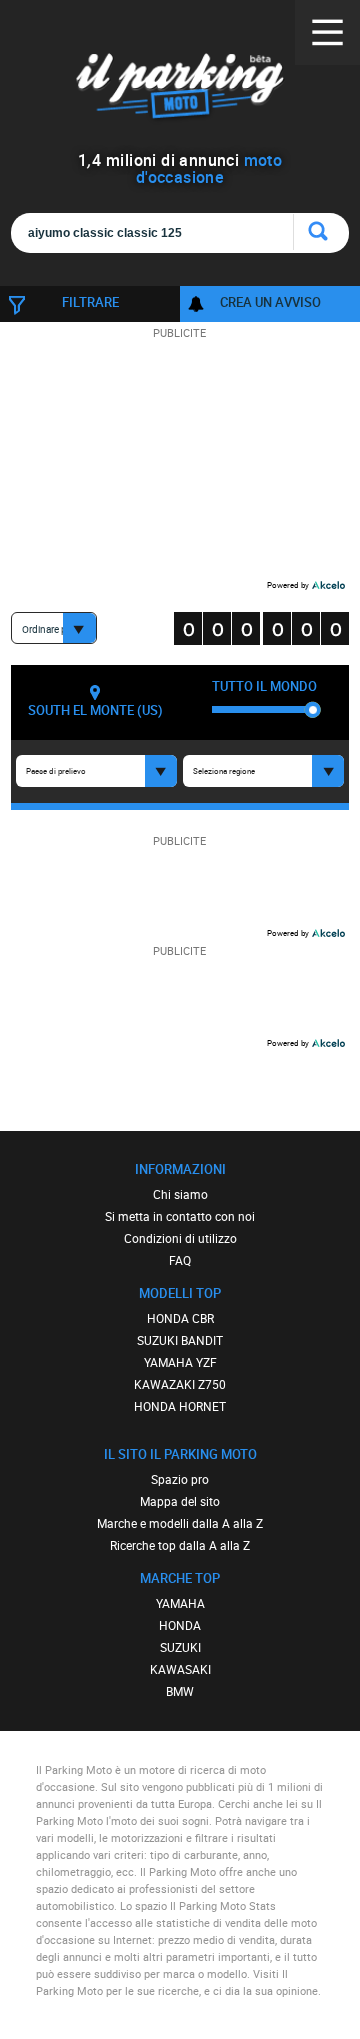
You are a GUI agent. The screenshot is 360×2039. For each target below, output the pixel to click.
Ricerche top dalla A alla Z (180, 1545)
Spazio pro (180, 1479)
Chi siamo (180, 1194)
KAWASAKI (180, 1669)
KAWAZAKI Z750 (180, 1384)
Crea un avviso (270, 302)
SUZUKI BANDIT (180, 1340)
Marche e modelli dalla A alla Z (180, 1523)
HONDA (180, 1625)
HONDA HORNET (180, 1406)
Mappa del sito (180, 1501)
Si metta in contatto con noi (180, 1216)
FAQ (180, 1260)
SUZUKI (180, 1647)
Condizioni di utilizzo (180, 1238)
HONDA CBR (180, 1318)
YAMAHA (180, 1603)
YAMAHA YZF (180, 1362)
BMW (180, 1691)
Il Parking (179, 89)
